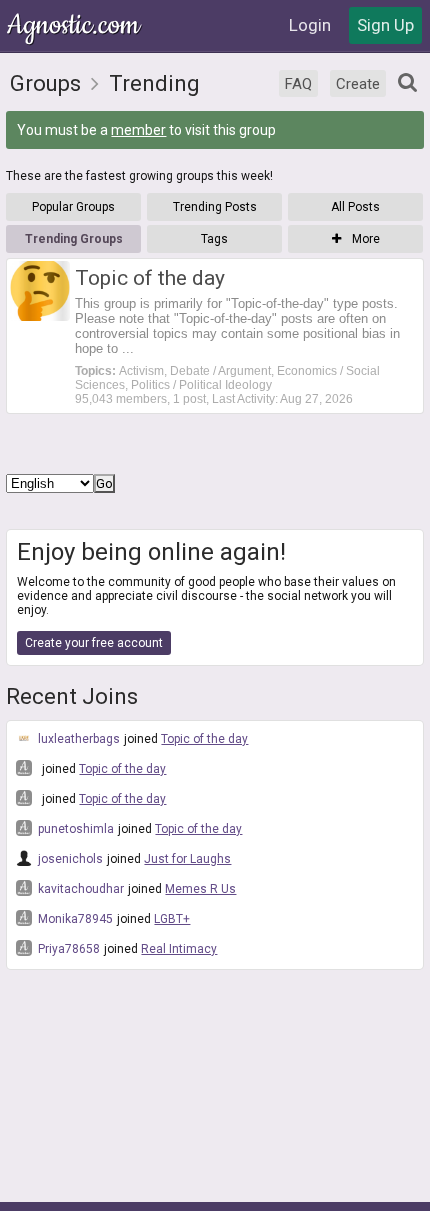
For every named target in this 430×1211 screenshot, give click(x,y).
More (364, 239)
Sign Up (385, 25)
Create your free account (94, 643)
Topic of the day (204, 739)
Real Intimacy (179, 949)
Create (358, 84)
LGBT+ (172, 919)
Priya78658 (67, 949)
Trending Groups (74, 239)
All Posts (355, 207)
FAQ (298, 84)
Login (310, 25)
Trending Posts (215, 207)
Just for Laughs (187, 859)
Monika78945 (74, 919)
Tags (214, 239)
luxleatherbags (77, 739)
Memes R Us (200, 889)
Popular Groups (73, 207)
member (138, 130)
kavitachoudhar (79, 889)
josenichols (69, 859)
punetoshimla (74, 829)
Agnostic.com (75, 25)
